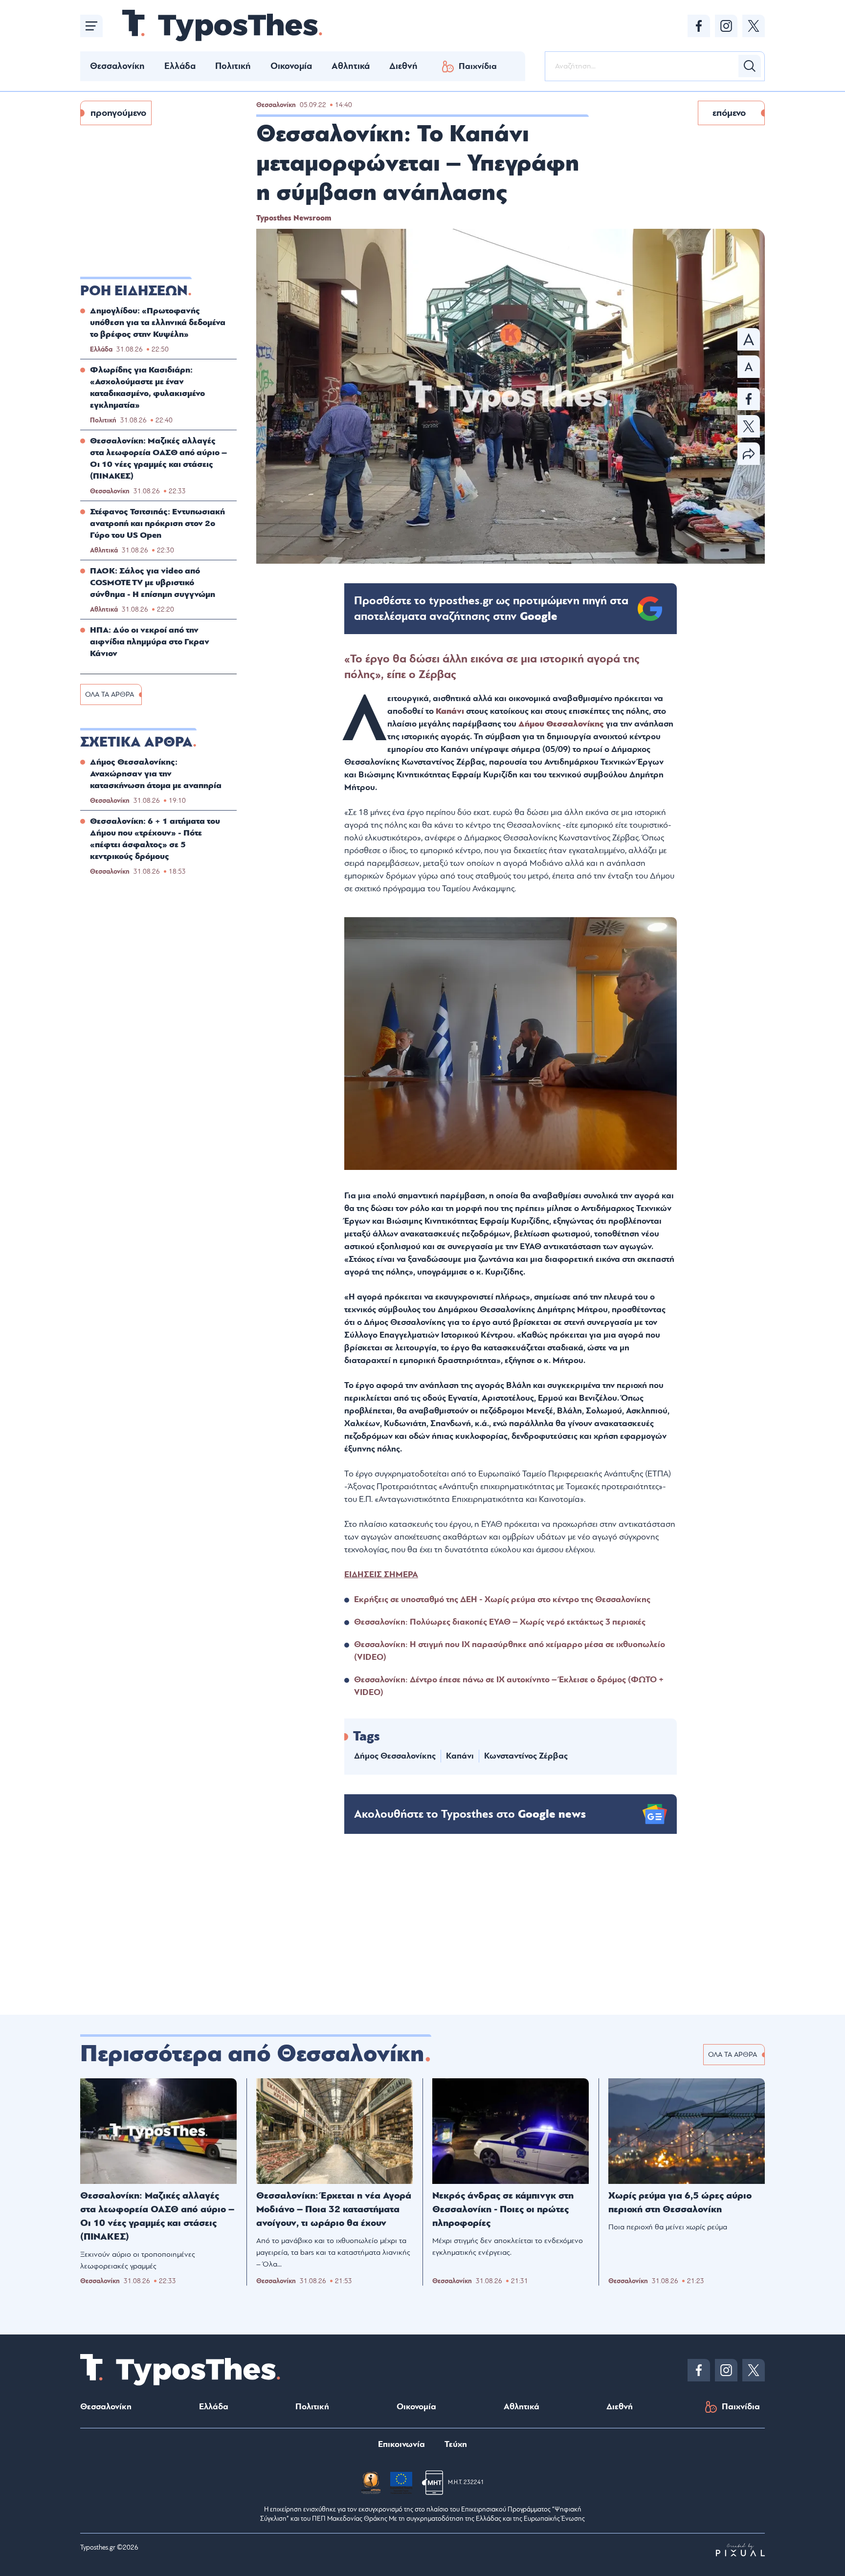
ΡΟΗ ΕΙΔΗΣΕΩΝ (134, 291)
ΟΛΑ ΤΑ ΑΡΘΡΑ (110, 694)
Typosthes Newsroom (294, 218)
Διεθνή (403, 66)
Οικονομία (291, 66)
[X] (754, 26)
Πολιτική (233, 66)
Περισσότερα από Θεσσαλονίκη (252, 2054)
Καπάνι (450, 711)
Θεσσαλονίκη (117, 66)
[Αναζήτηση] (750, 66)
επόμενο (729, 113)
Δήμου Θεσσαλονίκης (561, 724)
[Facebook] (699, 26)
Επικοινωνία (401, 2444)
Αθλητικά (351, 66)
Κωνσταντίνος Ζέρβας (526, 1756)
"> (491, 609)
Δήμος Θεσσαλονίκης (395, 1756)
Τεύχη (456, 2444)
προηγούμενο (118, 113)
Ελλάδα (180, 66)
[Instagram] (726, 26)
